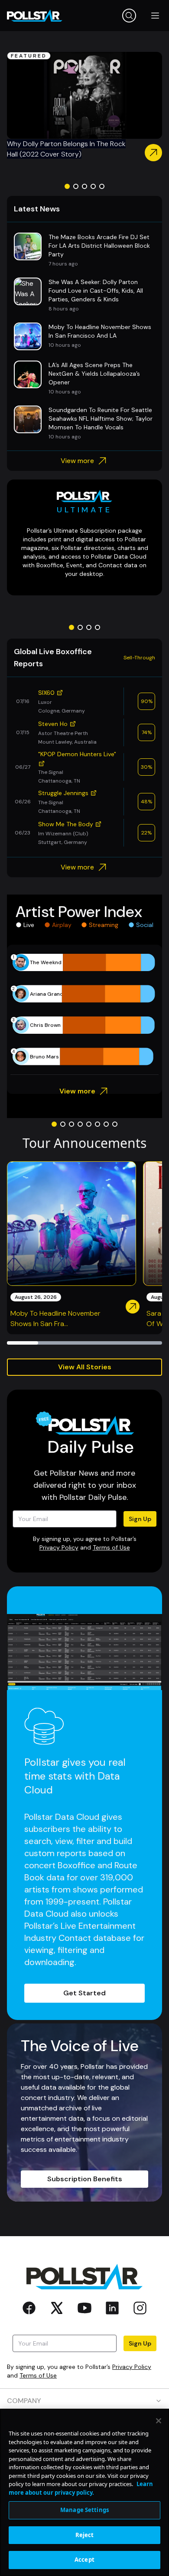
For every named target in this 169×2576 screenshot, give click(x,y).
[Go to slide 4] (93, 186)
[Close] (159, 2421)
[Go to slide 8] (115, 1124)
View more (77, 461)
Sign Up (140, 1519)
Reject (85, 2535)
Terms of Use (111, 1547)
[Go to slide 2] (76, 186)
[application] (84, 1010)
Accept (84, 2560)
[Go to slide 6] (97, 1124)
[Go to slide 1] (67, 186)
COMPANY (24, 2401)
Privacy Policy (59, 1547)
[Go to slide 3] (84, 186)
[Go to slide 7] (106, 1124)
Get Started (84, 1993)
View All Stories (85, 1367)
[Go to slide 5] (102, 186)
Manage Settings (84, 2510)
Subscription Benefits (85, 2179)
